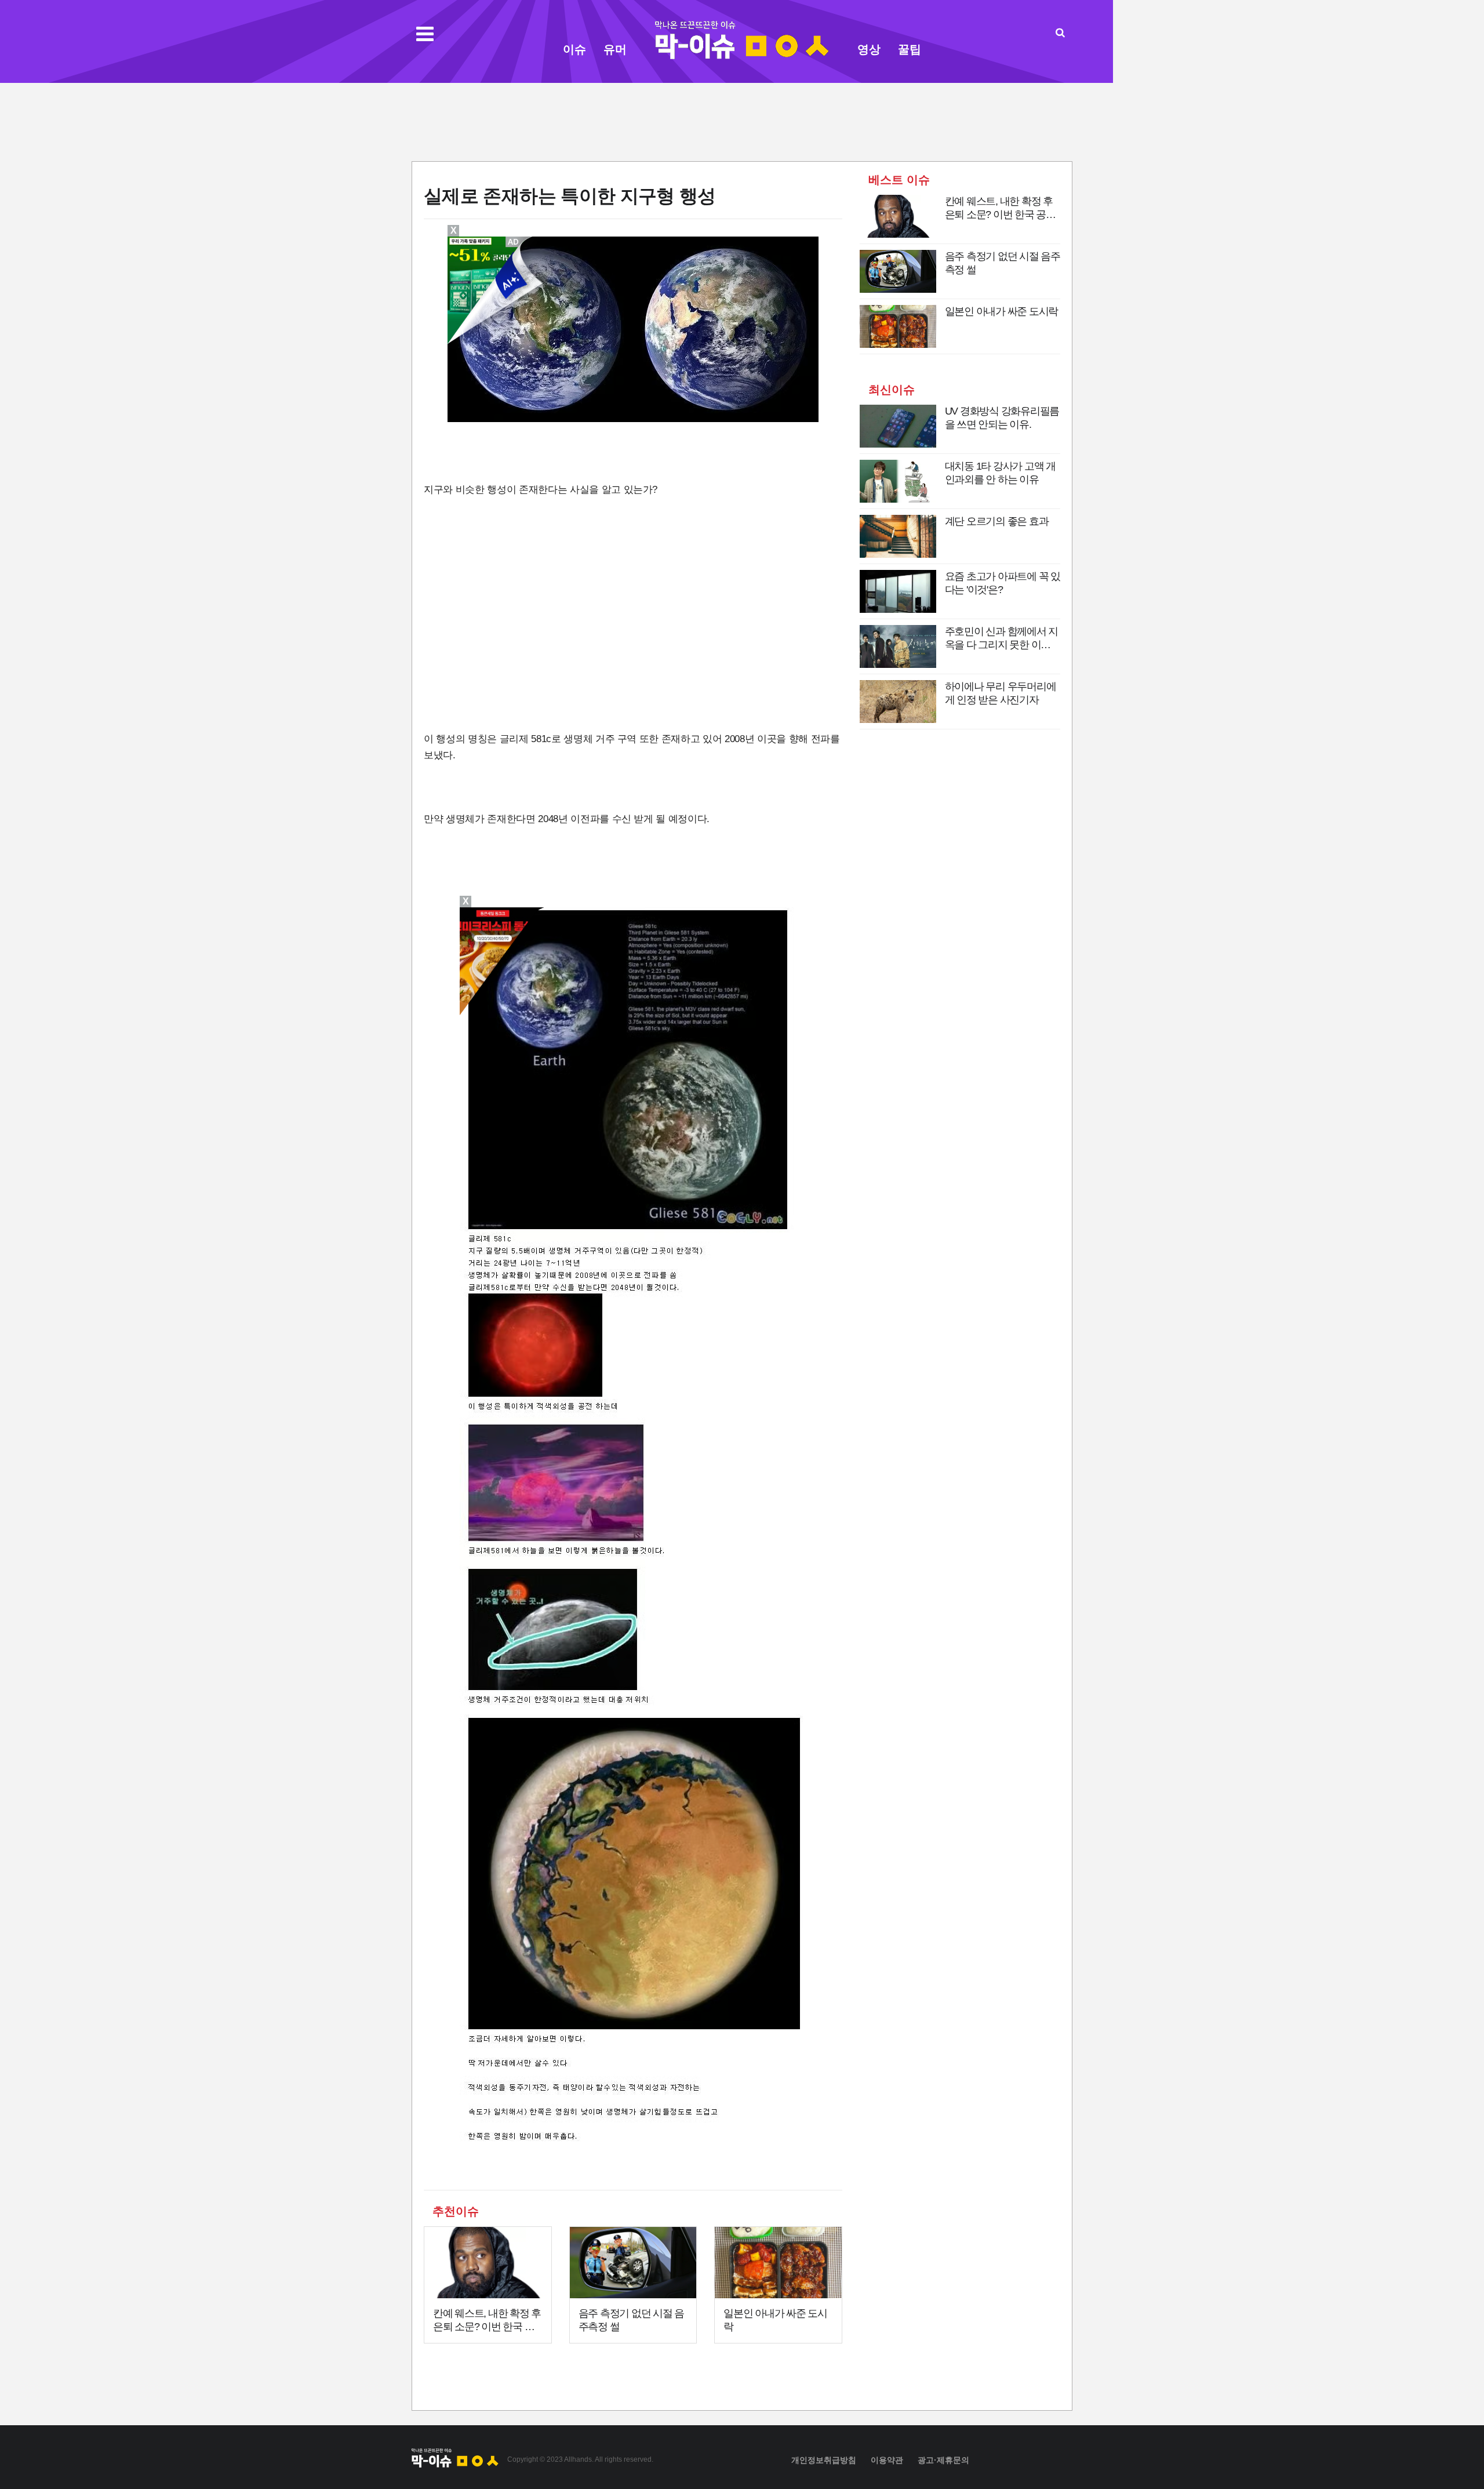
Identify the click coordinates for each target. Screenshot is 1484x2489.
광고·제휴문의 (943, 2460)
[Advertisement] (742, 121)
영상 (869, 49)
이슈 (574, 49)
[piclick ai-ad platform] (514, 242)
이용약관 (887, 2460)
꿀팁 (910, 49)
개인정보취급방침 (824, 2460)
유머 (615, 49)
